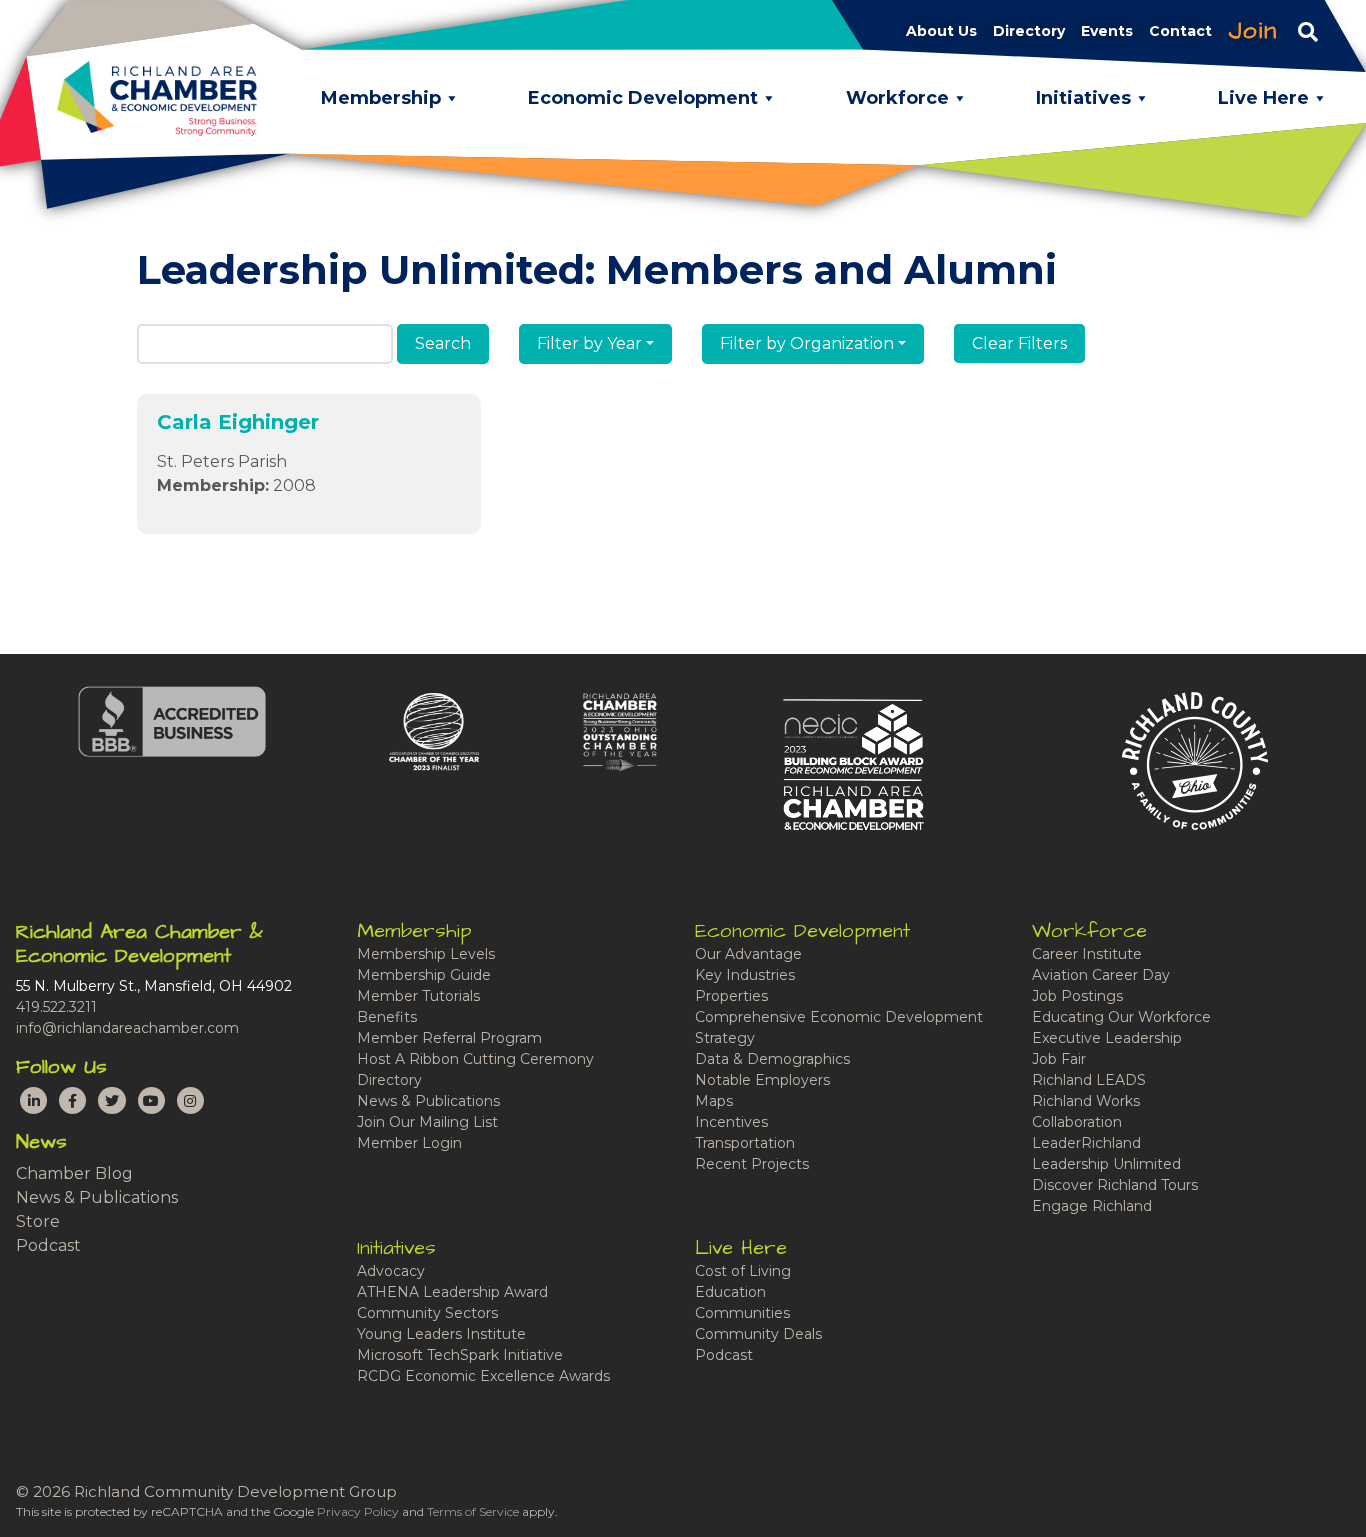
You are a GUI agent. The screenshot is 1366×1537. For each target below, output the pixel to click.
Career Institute (1087, 954)
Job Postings (1077, 996)
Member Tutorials (418, 996)
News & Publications (97, 1197)
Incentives (731, 1122)
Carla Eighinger (238, 422)
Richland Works (1086, 1101)
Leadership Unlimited (1106, 1164)
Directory (389, 1080)
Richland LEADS (1089, 1080)
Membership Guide (424, 975)
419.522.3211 (56, 1007)
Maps (714, 1101)
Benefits (387, 1017)
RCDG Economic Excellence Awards (483, 1376)
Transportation (745, 1143)
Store (38, 1221)
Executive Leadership (1107, 1038)
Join (1253, 31)
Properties (731, 996)
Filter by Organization (807, 343)
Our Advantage (748, 954)
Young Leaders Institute (441, 1334)
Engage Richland (1092, 1206)
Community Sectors (427, 1313)
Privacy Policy (358, 1511)
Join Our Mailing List (427, 1122)
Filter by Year (589, 343)
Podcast (48, 1245)
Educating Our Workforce (1121, 1017)
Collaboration (1077, 1122)
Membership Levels (426, 954)
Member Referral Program (449, 1038)
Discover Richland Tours (1115, 1185)
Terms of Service (473, 1511)
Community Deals (758, 1334)
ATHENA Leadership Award (452, 1292)
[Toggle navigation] (1308, 31)
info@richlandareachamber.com (127, 1028)
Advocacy (391, 1271)
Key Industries (745, 975)
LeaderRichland (1086, 1143)
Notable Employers (762, 1080)
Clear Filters (1019, 343)
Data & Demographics (772, 1059)
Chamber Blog (74, 1173)
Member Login (409, 1143)
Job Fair (1059, 1059)
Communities (742, 1313)
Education (730, 1292)
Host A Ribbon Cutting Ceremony (475, 1059)
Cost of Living (743, 1271)
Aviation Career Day (1101, 975)
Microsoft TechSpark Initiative (460, 1355)
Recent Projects (752, 1164)
